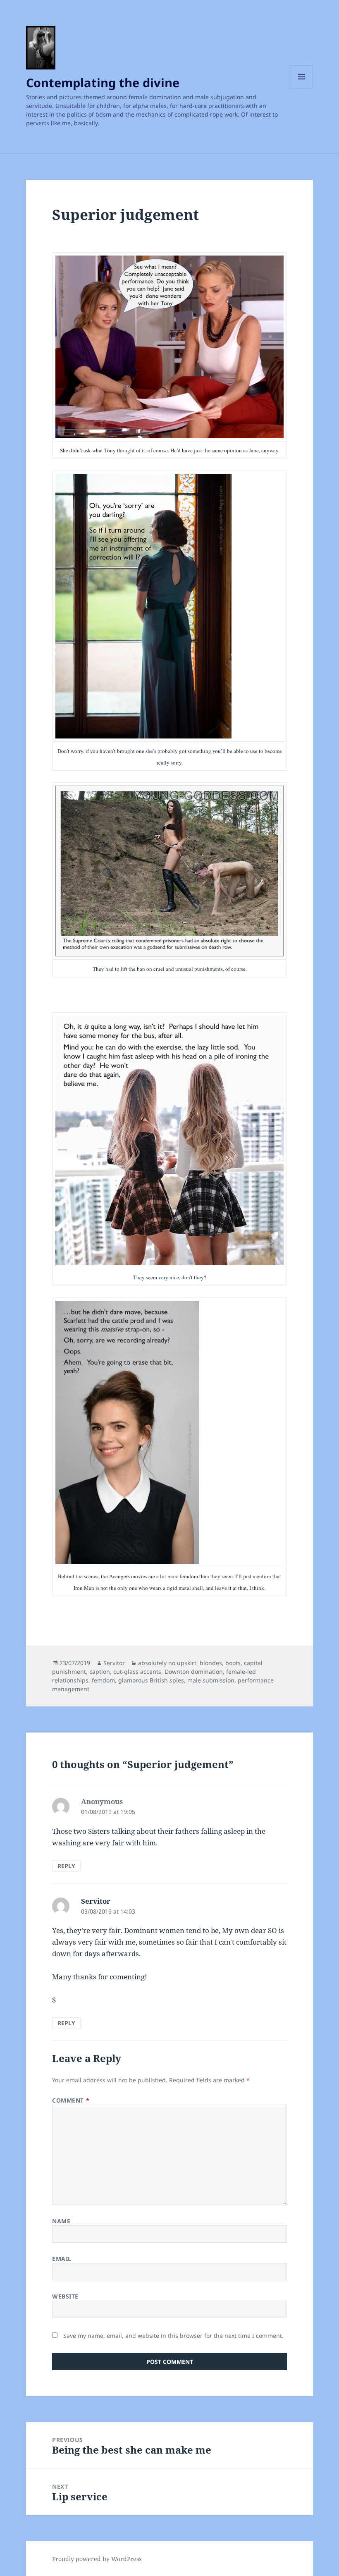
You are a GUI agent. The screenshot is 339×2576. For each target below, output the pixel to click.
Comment (71, 2100)
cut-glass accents (137, 1672)
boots (233, 1663)
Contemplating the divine (103, 82)
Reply (66, 1866)
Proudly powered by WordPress (97, 2559)
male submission (211, 1680)
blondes (211, 1663)
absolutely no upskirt (167, 1663)
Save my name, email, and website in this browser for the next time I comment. (173, 2336)
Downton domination (194, 1672)
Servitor (114, 1663)
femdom (103, 1680)
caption (100, 1672)
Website (65, 2296)
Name (61, 2221)
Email (62, 2259)
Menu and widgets (302, 88)
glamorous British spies (151, 1680)
